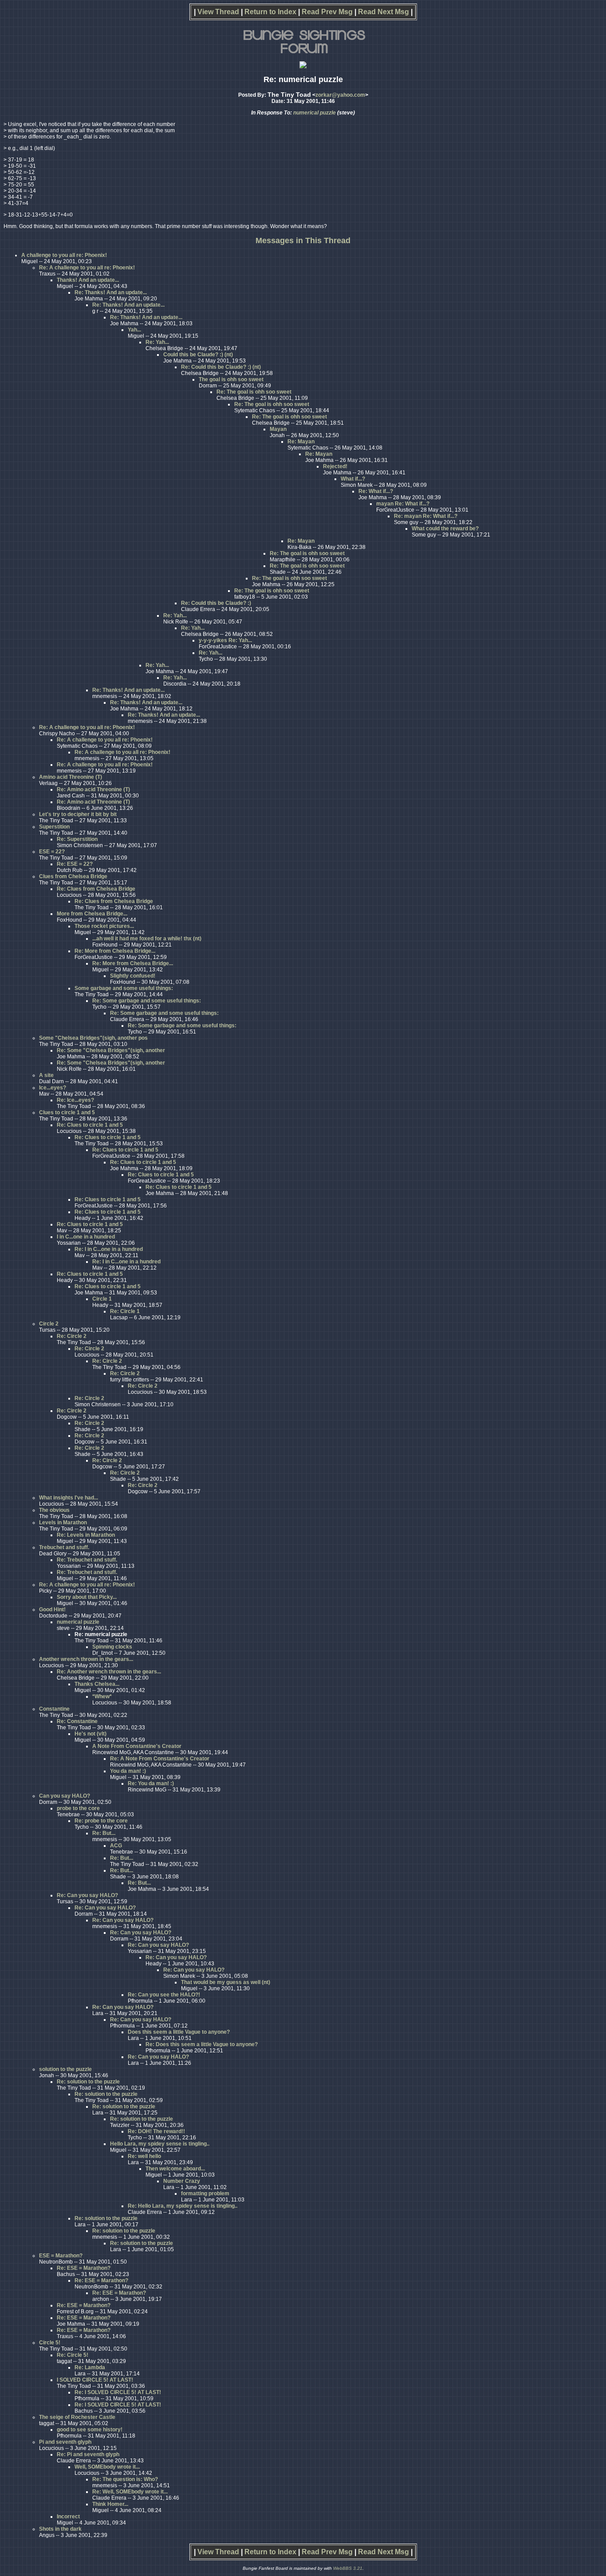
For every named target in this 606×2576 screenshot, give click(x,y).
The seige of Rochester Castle (77, 2417)
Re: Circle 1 (125, 1311)
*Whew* (102, 1696)
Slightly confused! (133, 976)
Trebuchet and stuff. (64, 1547)
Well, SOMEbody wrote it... (107, 2467)
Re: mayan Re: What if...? (426, 516)
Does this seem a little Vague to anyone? (179, 2032)
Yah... (134, 330)
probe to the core (78, 1808)
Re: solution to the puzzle (88, 2082)
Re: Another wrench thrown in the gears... (109, 1672)
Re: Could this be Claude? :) (216, 603)
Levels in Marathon (63, 1523)
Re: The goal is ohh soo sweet (254, 392)
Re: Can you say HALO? (87, 1895)
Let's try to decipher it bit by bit (78, 814)
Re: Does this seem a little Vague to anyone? (202, 2044)
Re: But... (104, 1833)
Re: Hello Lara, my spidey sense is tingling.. (183, 2206)
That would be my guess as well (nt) (226, 1982)
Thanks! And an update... (88, 280)
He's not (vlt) (91, 1734)
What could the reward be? (445, 529)
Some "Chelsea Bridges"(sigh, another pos (93, 1038)
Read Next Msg (384, 12)
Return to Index (270, 12)
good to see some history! (90, 2430)
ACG (116, 1846)
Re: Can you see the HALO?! (164, 1995)
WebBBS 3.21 (348, 2568)
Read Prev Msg (327, 12)
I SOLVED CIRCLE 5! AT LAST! (95, 2380)
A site (46, 1075)
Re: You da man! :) (151, 1783)
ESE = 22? (52, 852)
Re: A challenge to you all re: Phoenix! (87, 268)
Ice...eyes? (53, 1088)
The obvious (54, 1510)
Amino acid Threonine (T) (71, 777)
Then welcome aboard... (175, 2169)
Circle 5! (50, 2343)
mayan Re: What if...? (403, 504)
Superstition (54, 827)
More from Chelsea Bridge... (92, 914)
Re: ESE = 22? (75, 864)
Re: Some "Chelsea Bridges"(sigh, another (111, 1050)
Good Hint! (52, 1610)
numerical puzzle (315, 113)
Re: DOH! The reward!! (156, 2131)
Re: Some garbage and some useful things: (147, 1001)
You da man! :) (128, 1771)
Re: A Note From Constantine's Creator (160, 1759)
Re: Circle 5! (73, 2355)
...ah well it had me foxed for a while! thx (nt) (147, 939)
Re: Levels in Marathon (86, 1535)
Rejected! (335, 466)
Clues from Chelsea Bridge (73, 876)
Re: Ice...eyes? (75, 1100)
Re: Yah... (157, 342)
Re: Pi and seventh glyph (88, 2454)
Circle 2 (49, 1324)
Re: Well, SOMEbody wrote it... (130, 2492)
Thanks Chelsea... (97, 1684)
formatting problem (205, 2193)
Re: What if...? (376, 491)
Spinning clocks (112, 1647)
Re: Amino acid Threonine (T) (93, 789)
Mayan (278, 429)
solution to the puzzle (65, 2069)
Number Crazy (182, 2181)
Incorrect (68, 2517)
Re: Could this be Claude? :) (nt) (221, 367)
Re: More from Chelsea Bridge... (115, 951)
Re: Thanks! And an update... (111, 292)
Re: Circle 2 (72, 1336)
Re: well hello (144, 2156)
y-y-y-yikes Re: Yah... (225, 640)
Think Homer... (110, 2504)
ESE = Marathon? (61, 2256)
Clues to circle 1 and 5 (67, 1112)
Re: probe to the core (101, 1821)
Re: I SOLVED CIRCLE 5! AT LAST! (118, 2392)
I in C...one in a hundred (86, 1237)
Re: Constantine (77, 1721)
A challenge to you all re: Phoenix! (64, 255)
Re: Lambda (90, 2367)
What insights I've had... (69, 1498)
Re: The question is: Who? (125, 2479)
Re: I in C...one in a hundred (109, 1249)
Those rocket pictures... (104, 926)
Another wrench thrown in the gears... (86, 1659)
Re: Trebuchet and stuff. (87, 1560)
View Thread (218, 12)
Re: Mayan (301, 442)
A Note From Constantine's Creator (137, 1746)
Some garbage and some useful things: (124, 988)
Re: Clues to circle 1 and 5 (90, 1125)
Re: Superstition (77, 839)
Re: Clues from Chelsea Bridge (96, 889)
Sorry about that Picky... (87, 1597)
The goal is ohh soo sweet (231, 379)
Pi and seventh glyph (65, 2442)
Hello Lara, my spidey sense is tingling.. (160, 2144)
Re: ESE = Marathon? (84, 2268)
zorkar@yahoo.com (340, 95)
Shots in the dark (60, 2529)
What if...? (353, 479)
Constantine (54, 1709)
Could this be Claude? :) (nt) (198, 355)
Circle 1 (102, 1299)
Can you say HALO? (65, 1796)
